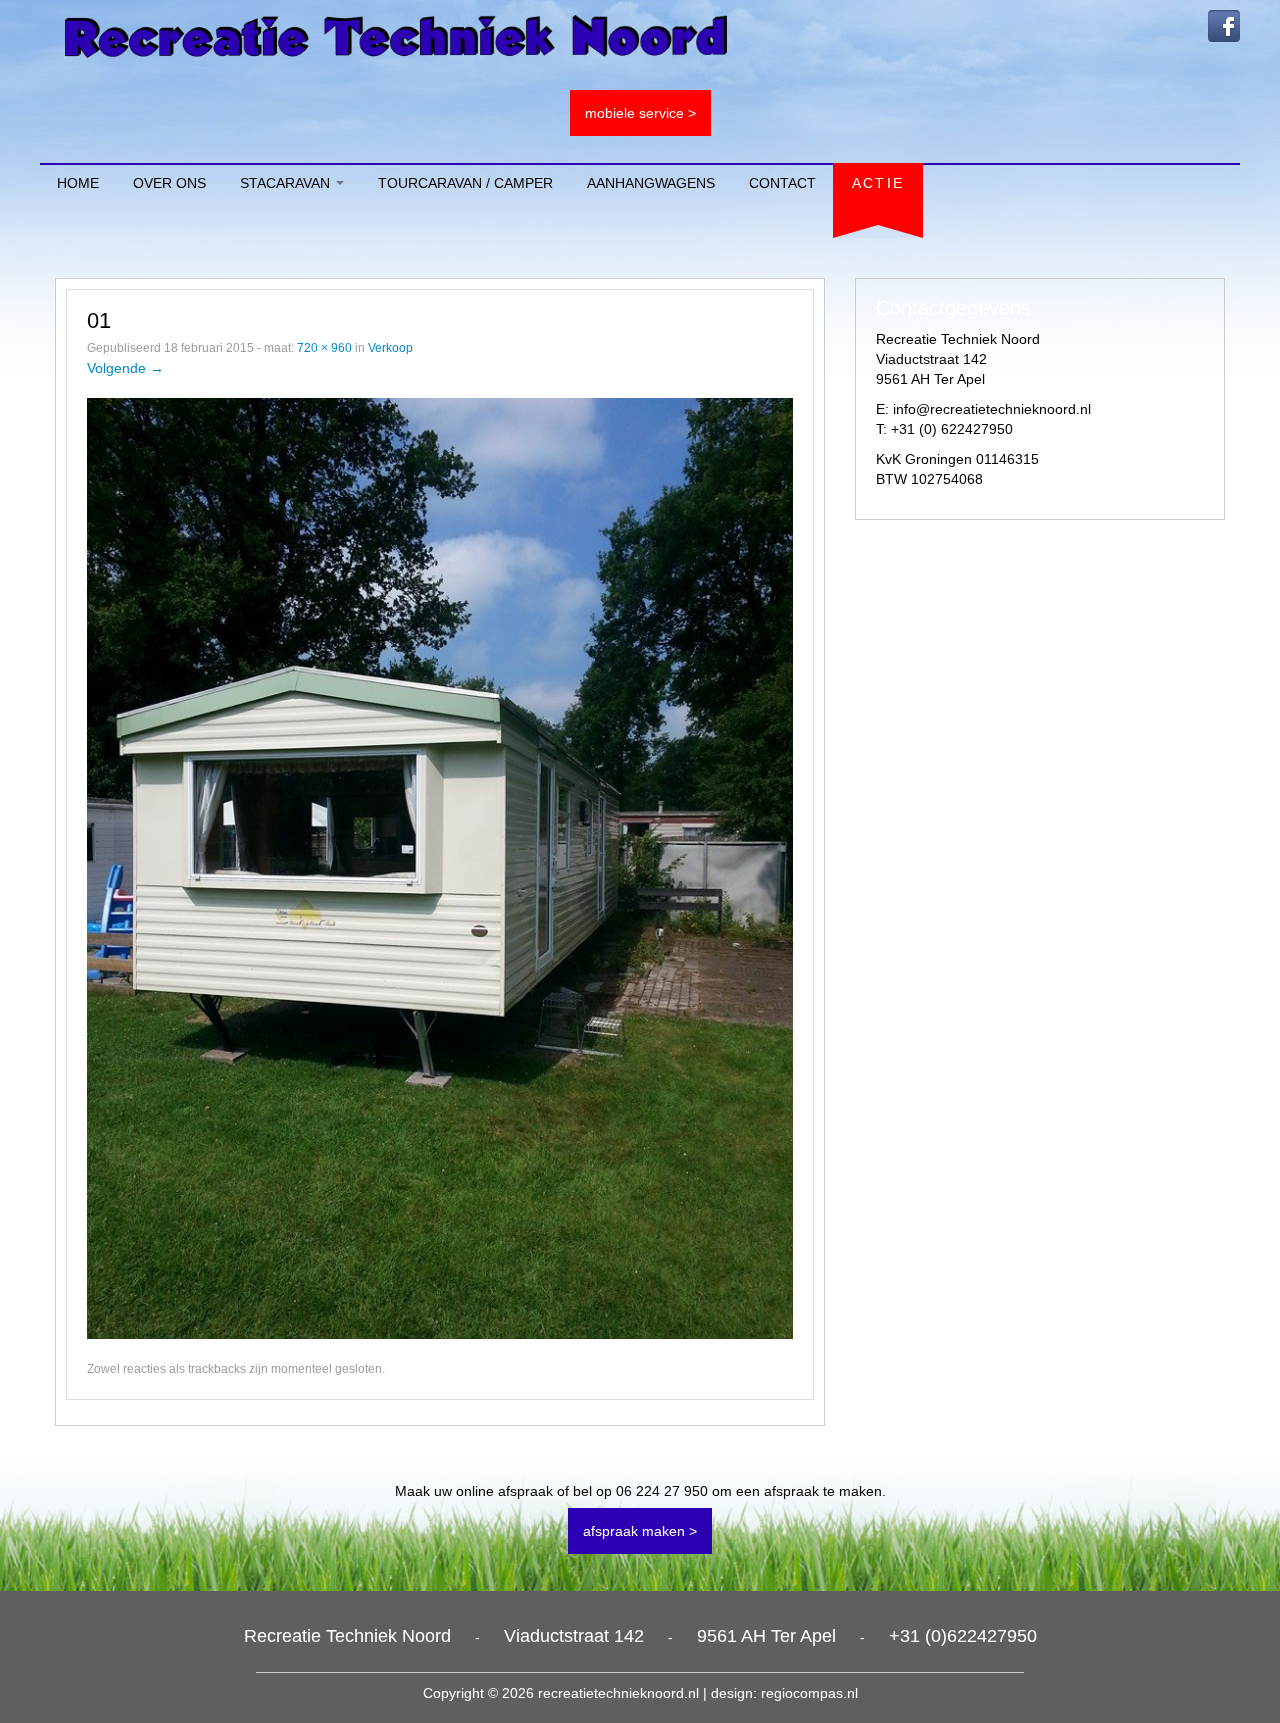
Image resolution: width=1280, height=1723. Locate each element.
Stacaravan (287, 183)
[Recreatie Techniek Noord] (396, 35)
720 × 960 (324, 348)
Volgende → (125, 368)
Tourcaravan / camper (465, 183)
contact (782, 183)
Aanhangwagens (651, 183)
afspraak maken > (640, 1531)
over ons (169, 183)
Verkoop (390, 348)
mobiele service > (640, 113)
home (78, 183)
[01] (440, 867)
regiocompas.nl (809, 1693)
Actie (878, 183)
